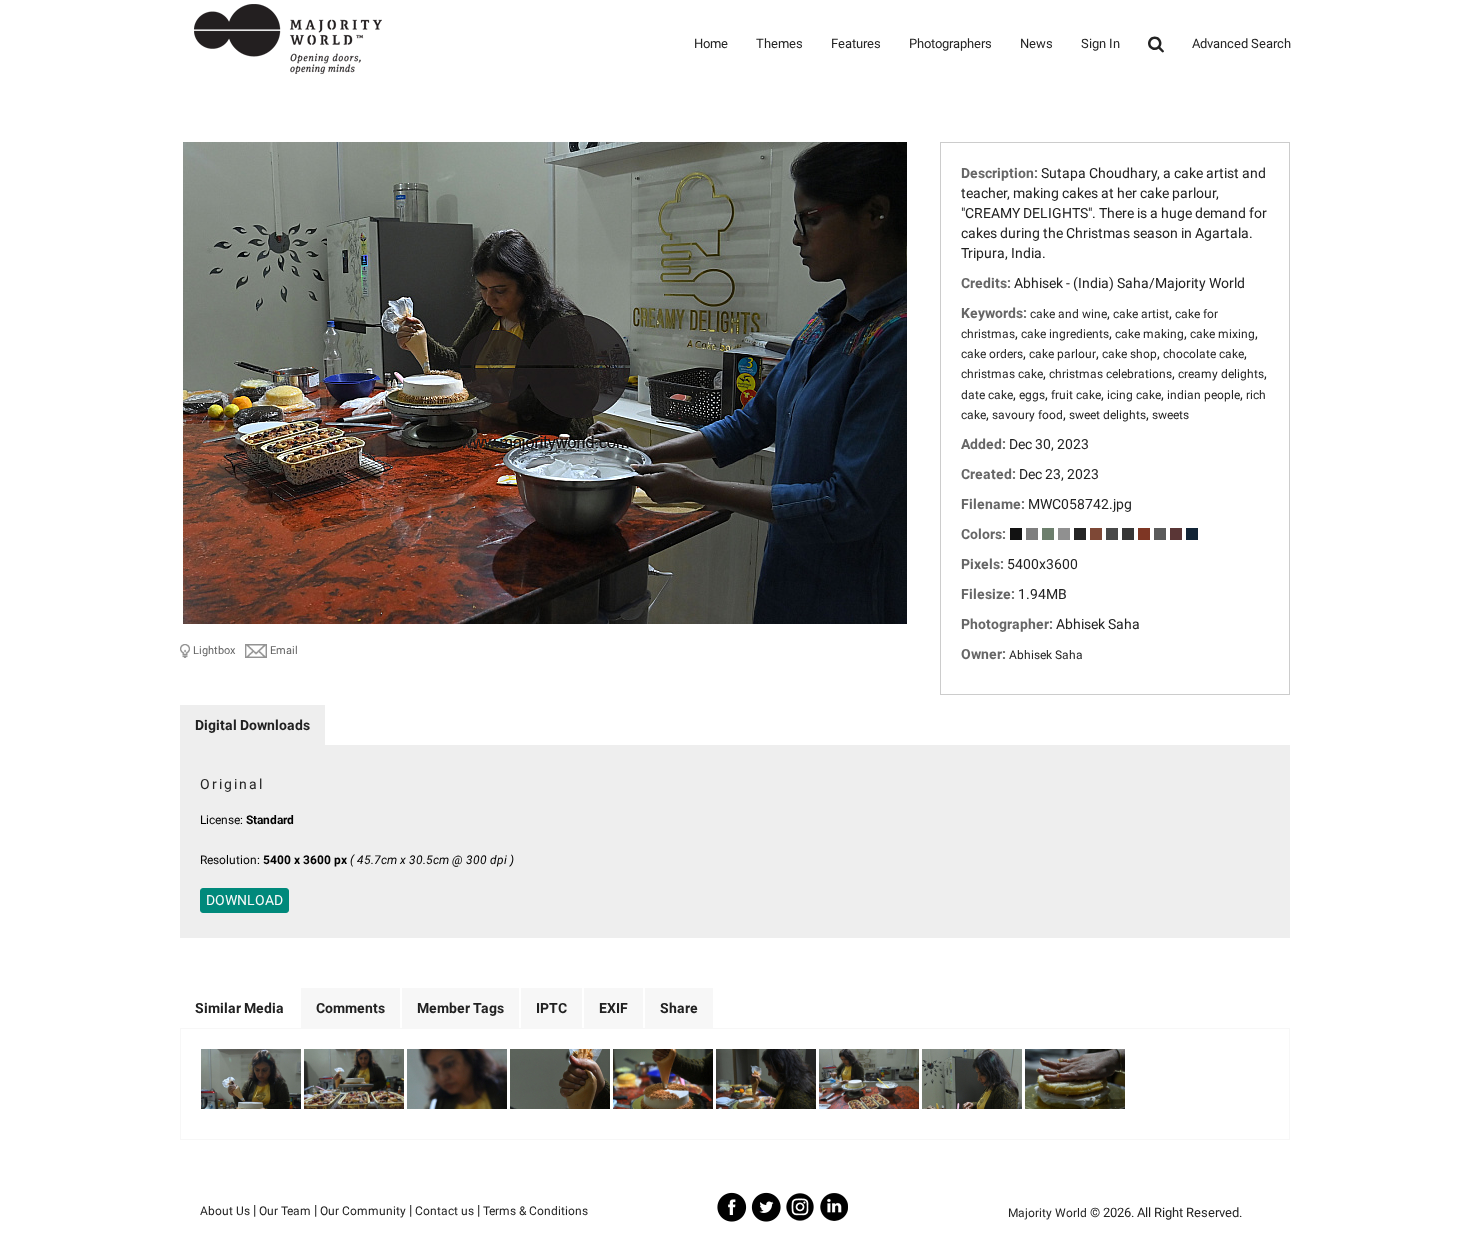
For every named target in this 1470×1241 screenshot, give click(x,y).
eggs (1032, 395)
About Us (225, 1211)
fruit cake (1076, 395)
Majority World (1047, 1213)
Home (711, 43)
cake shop (1129, 354)
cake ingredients (1065, 334)
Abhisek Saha (1046, 655)
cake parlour (1062, 354)
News (1036, 43)
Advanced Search (1241, 43)
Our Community (363, 1211)
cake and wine (1068, 314)
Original (232, 784)
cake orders (992, 354)
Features (856, 43)
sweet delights (1107, 415)
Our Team (285, 1211)
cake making (1149, 334)
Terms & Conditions (535, 1211)
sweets (1170, 415)
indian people (1203, 395)
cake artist (1141, 314)
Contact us (444, 1211)
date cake (987, 395)
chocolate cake (1203, 354)
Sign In (1100, 43)
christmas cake (1002, 374)
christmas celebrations (1110, 374)
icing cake (1134, 395)
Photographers (950, 43)
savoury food (1027, 415)
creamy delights (1221, 374)
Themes (779, 43)
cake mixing (1222, 334)
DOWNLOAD (244, 900)
